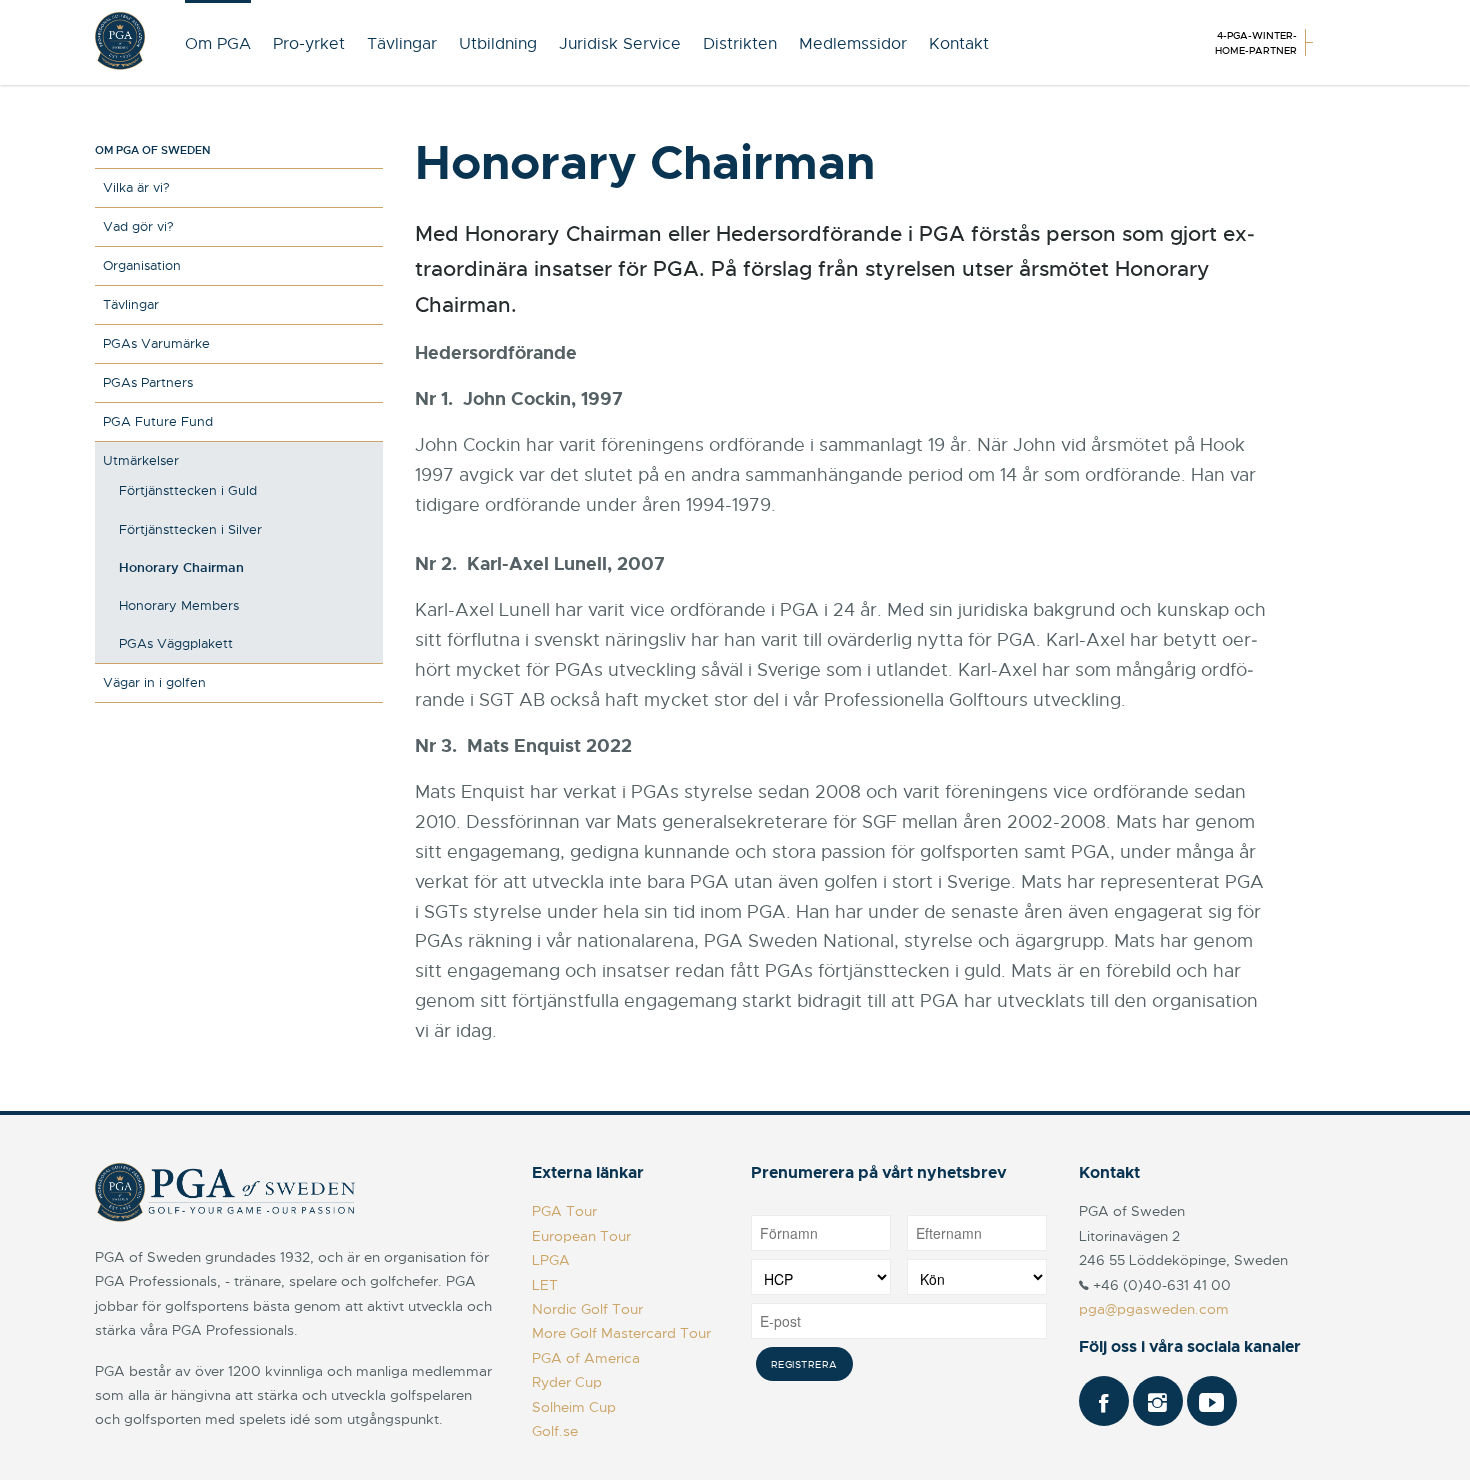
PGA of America (586, 1358)
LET (545, 1285)
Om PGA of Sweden (152, 150)
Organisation (142, 265)
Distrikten (740, 44)
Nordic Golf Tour (587, 1309)
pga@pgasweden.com (1154, 1309)
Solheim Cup (574, 1407)
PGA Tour (564, 1211)
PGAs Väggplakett (176, 643)
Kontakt (959, 44)
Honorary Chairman (181, 567)
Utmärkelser (141, 460)
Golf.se (555, 1431)
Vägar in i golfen (154, 682)
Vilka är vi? (136, 187)
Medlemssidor (853, 44)
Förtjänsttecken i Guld (188, 490)
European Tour (581, 1236)
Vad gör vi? (138, 226)
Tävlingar (402, 44)
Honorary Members (179, 605)
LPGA (551, 1260)
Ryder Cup (567, 1382)
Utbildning (498, 44)
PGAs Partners (148, 382)
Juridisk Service (620, 44)
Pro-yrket (309, 44)
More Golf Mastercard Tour (621, 1333)
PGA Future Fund (158, 421)
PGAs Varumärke (156, 343)
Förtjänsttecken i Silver (190, 529)
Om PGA (218, 44)
